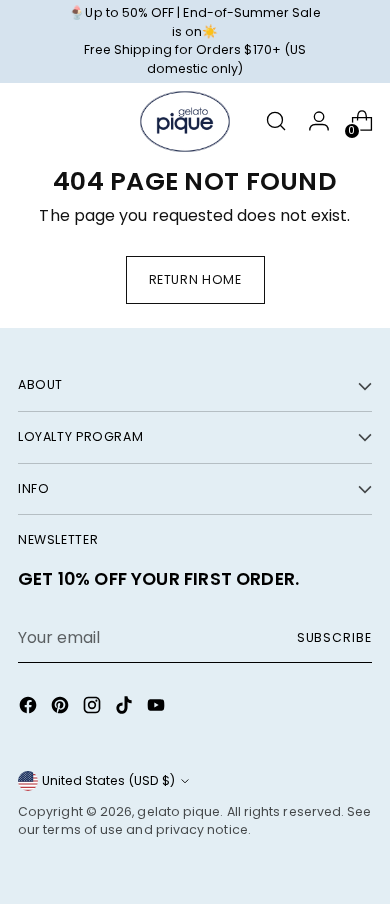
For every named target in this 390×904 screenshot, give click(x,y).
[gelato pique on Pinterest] (62, 708)
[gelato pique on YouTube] (158, 708)
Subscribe (334, 637)
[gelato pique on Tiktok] (126, 708)
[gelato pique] (185, 122)
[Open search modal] (275, 121)
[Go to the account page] (318, 121)
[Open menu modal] (28, 121)
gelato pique (178, 811)
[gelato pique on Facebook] (30, 708)
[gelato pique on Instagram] (94, 708)
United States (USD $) (108, 780)
